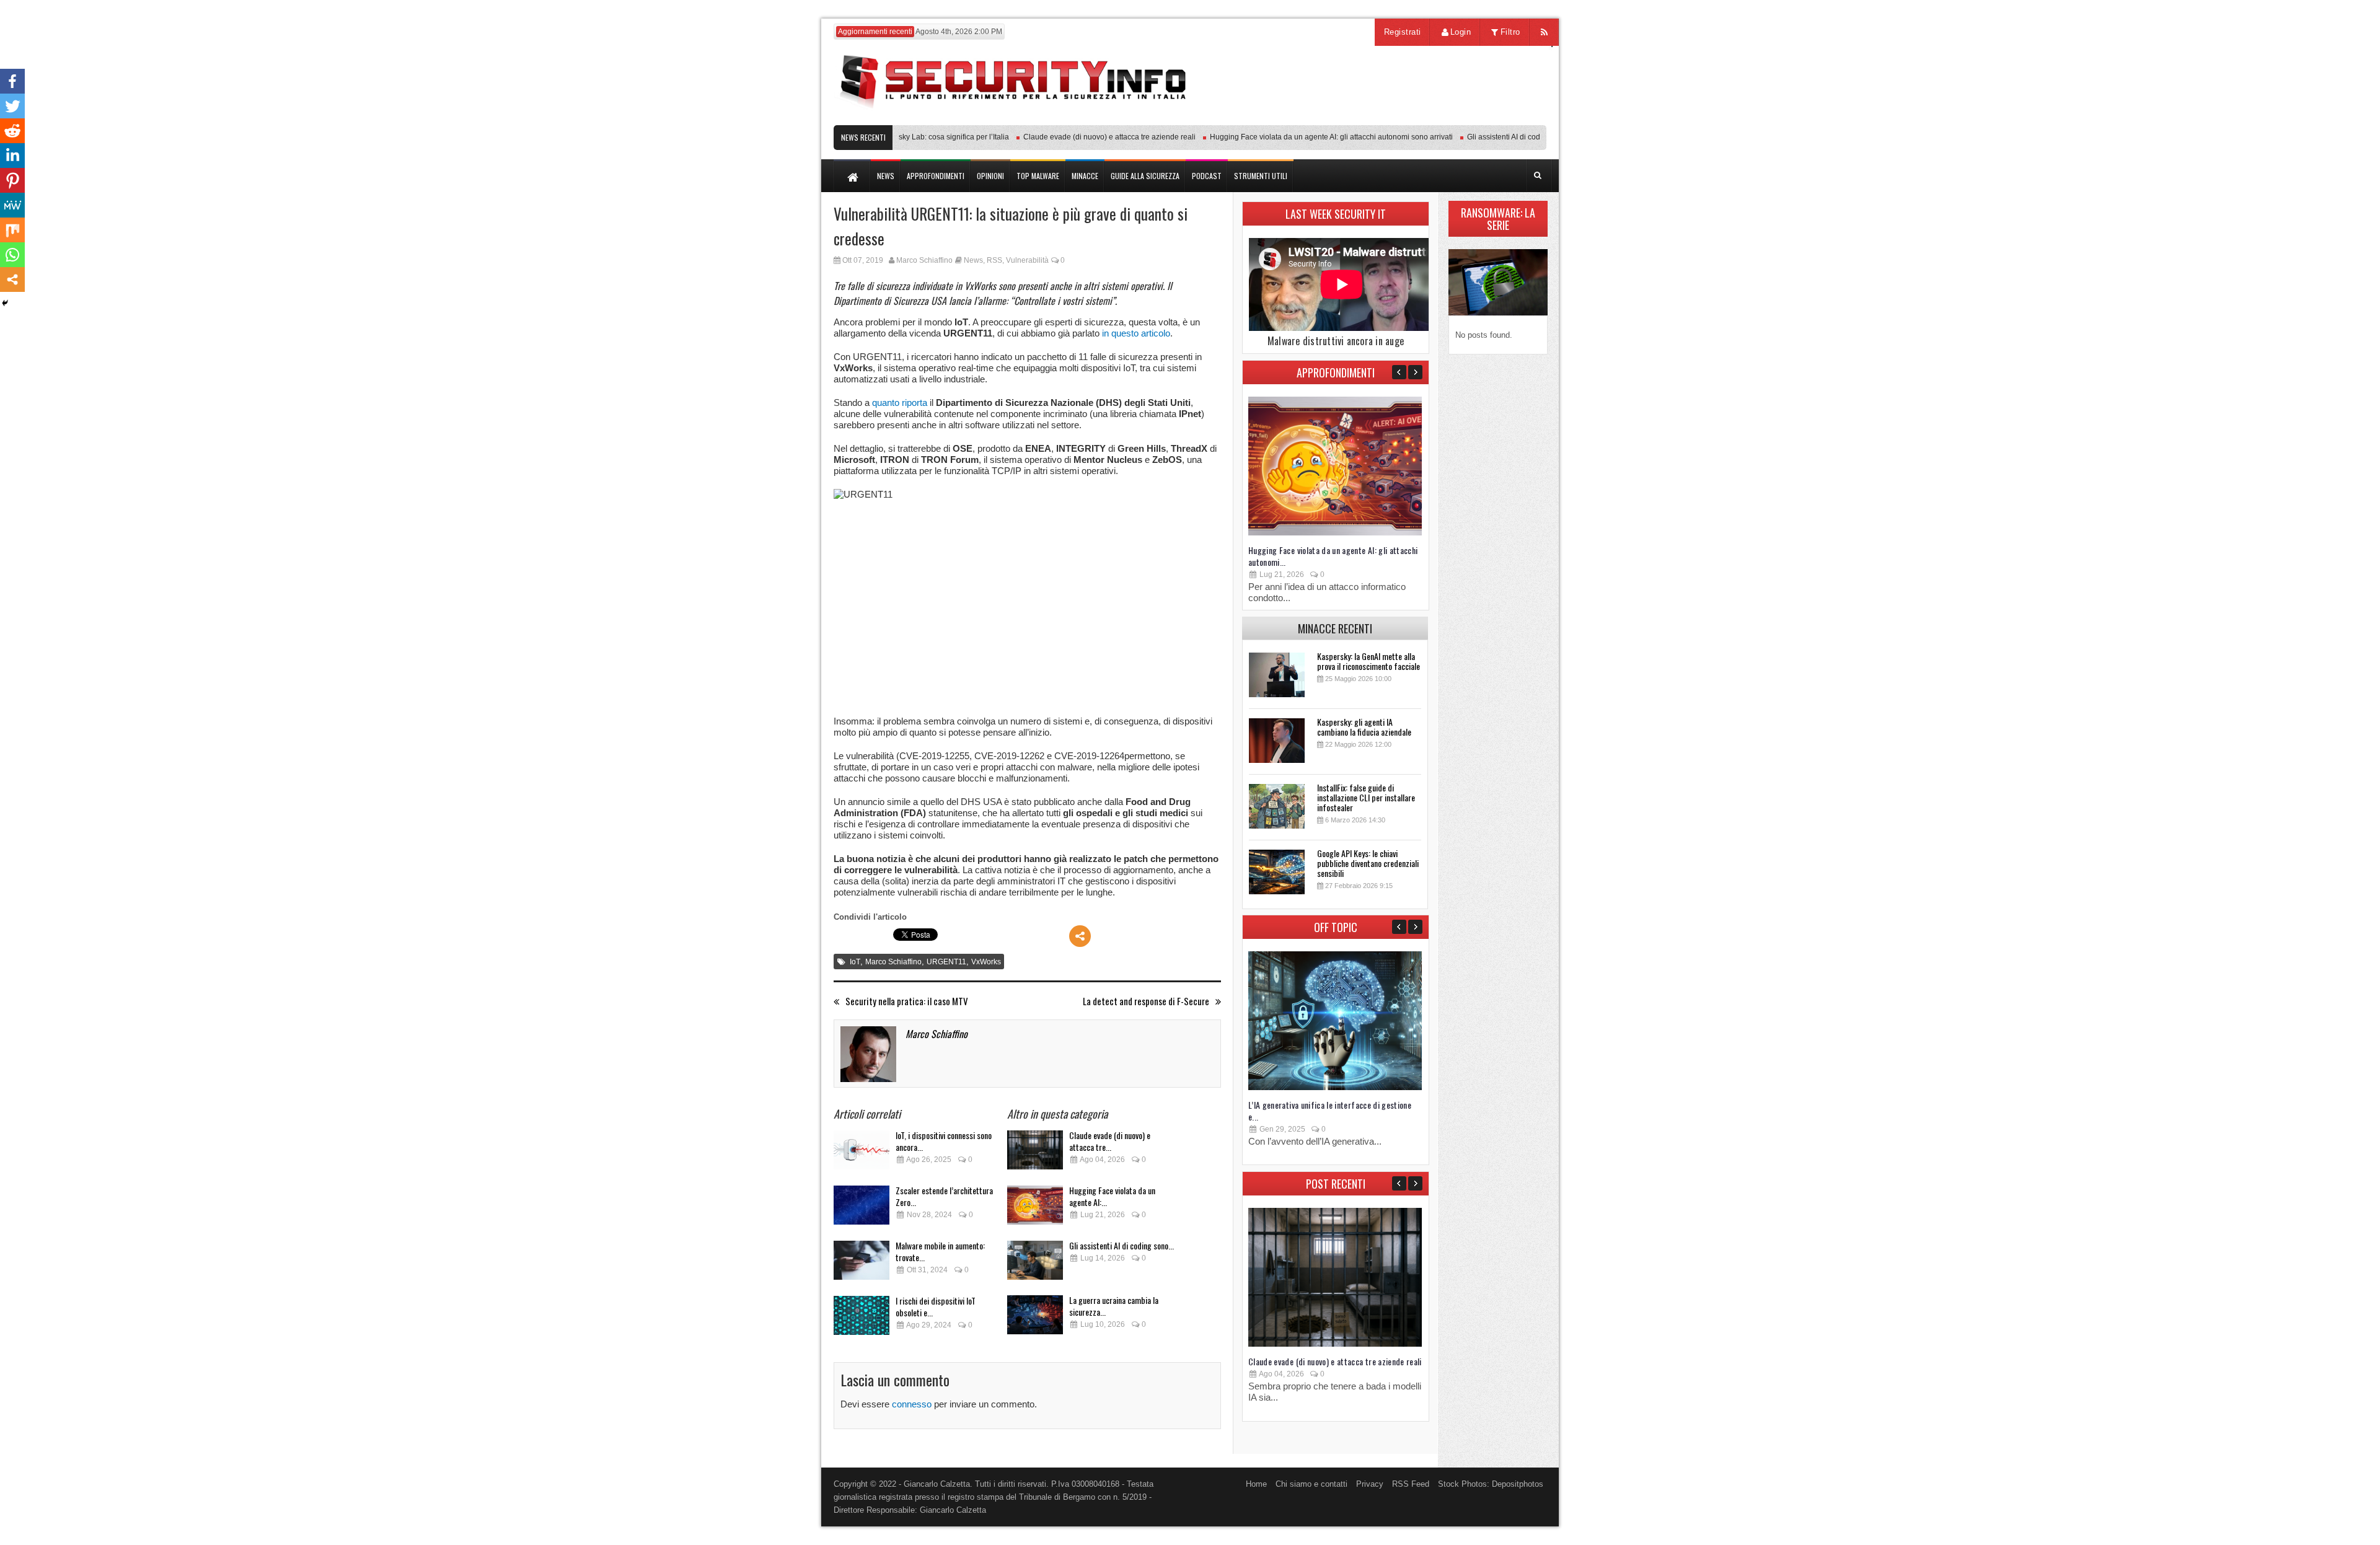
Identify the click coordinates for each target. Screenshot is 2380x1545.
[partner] (1464, 119)
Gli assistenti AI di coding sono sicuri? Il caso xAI (1515, 137)
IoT (855, 962)
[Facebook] (12, 81)
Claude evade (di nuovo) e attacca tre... (1110, 1141)
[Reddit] (12, 131)
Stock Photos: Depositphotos (1491, 1484)
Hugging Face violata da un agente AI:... (1112, 1196)
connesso (912, 1404)
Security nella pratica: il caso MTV (907, 1001)
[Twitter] (12, 106)
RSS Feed (1411, 1484)
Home (1256, 1484)
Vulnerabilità (1027, 260)
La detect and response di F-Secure (1146, 1001)
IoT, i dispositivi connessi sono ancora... (944, 1141)
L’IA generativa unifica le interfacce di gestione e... (1330, 1111)
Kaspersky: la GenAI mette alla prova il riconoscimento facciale (1368, 661)
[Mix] (12, 230)
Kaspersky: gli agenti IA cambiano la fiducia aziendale (1364, 727)
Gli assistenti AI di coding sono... (1122, 1245)
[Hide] (5, 303)
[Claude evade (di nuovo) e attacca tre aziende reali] (1035, 1154)
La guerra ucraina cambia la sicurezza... (1114, 1306)
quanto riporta (900, 403)
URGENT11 (946, 962)
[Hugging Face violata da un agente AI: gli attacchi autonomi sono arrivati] (1035, 1209)
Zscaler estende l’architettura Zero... (944, 1196)
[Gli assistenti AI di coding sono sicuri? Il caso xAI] (1035, 1264)
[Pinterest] (12, 180)
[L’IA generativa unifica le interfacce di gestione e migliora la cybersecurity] (1335, 1087)
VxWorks (986, 962)
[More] (1080, 936)
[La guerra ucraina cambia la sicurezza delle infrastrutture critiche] (1035, 1318)
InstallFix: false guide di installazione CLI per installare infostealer (1366, 797)
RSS (994, 260)
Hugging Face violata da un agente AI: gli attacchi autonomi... (1333, 556)
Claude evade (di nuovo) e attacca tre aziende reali (1077, 137)
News (973, 260)
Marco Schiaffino (924, 260)
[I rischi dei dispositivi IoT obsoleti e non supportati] (862, 1319)
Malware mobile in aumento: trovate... (940, 1251)
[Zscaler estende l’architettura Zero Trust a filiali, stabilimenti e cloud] (862, 1209)
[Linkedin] (12, 156)
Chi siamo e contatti (1311, 1484)
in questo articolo (1136, 333)
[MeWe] (12, 205)
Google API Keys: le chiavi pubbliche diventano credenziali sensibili (1368, 863)
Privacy (1370, 1484)
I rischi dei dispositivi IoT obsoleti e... (936, 1306)
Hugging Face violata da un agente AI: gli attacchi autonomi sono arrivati (1298, 137)
